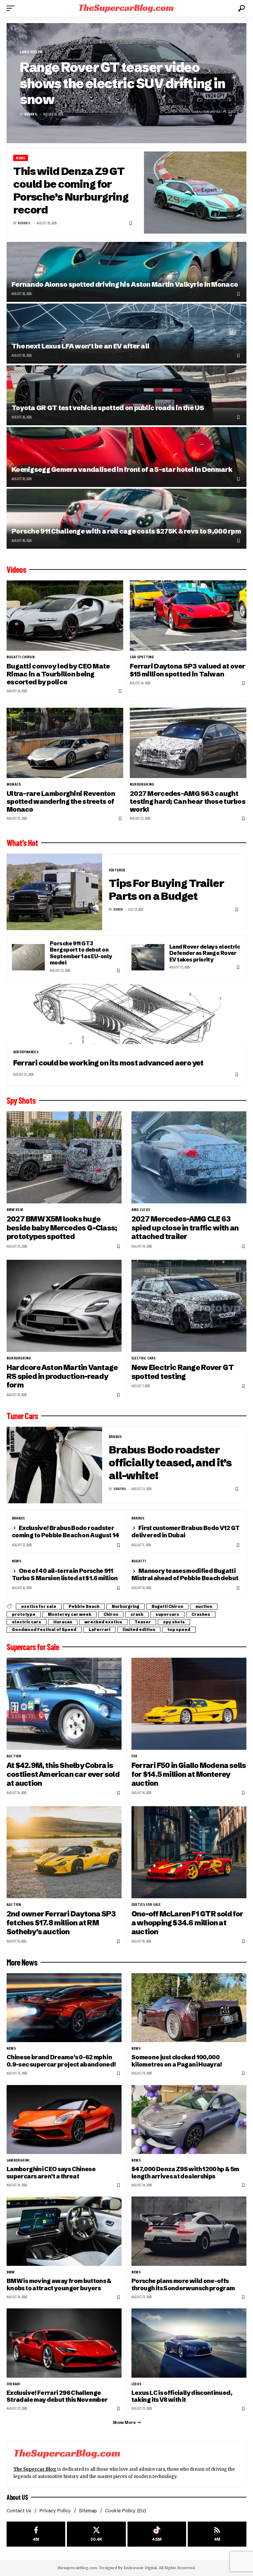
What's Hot (22, 843)
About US (17, 2497)
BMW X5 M (15, 1210)
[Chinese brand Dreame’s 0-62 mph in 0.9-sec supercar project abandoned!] (64, 2008)
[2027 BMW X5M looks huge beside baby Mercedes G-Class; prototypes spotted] (64, 1157)
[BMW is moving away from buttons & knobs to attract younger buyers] (64, 2231)
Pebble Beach (84, 1606)
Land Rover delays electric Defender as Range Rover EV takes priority (205, 953)
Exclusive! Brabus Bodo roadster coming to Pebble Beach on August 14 (66, 1532)
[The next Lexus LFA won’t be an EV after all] (126, 334)
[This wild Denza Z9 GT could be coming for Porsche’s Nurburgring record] (195, 193)
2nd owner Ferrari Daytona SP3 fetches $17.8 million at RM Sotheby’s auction (61, 1923)
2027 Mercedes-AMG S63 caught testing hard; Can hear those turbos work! (188, 801)
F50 (134, 1756)
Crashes (201, 1614)
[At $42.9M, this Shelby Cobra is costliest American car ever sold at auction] (64, 1704)
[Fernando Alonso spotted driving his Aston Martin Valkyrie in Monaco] (126, 272)
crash (137, 1614)
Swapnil (120, 1489)
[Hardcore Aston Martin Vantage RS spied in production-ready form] (64, 1306)
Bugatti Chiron (21, 657)
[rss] (217, 2534)
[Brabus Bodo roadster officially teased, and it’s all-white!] (54, 1465)
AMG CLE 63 (141, 1210)
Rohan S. (31, 114)
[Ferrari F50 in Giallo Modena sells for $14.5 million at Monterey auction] (189, 1704)
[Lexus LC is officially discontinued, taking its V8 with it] (189, 2343)
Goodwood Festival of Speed (44, 1630)
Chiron (111, 1614)
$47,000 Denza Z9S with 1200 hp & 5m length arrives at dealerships (185, 2173)
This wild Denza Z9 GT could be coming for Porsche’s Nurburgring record (71, 190)
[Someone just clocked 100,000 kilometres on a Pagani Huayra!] (189, 2008)
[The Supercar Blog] (126, 8)
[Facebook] (36, 2534)
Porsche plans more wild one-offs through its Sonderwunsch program (183, 2284)
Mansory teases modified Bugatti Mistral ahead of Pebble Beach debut (185, 1574)
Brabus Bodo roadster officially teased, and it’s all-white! (170, 1463)
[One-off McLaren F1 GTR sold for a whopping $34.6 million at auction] (189, 1852)
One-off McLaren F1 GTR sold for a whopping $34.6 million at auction (187, 1923)
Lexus (136, 2384)
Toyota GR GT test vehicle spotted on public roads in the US (108, 408)
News (20, 158)
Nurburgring (142, 784)
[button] (12, 8)
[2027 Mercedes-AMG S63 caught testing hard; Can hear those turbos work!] (188, 743)
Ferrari (13, 2384)
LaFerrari (99, 1630)
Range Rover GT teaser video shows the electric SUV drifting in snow (122, 83)
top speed (179, 1630)
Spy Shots (21, 1100)
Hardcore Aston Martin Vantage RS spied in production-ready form (62, 1376)
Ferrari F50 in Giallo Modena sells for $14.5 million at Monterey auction (189, 1774)
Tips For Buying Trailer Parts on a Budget (166, 890)
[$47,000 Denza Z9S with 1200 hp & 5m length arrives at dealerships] (189, 2119)
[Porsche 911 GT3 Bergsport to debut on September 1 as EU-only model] (28, 957)
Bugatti (139, 1561)
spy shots (174, 1622)
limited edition (139, 1630)
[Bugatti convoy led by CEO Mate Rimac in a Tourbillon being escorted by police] (65, 615)
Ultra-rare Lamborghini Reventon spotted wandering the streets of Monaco (61, 801)
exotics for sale (39, 1606)
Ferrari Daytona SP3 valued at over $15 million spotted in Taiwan (188, 670)
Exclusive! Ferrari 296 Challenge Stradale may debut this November (57, 2396)
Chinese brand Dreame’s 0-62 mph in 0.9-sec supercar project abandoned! (61, 2061)
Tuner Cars (22, 1416)
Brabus (115, 1437)
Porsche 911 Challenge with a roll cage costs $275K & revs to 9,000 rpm (126, 531)
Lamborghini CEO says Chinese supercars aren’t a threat (51, 2173)
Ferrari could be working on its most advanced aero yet (108, 1063)
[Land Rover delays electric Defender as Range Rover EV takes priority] (148, 957)
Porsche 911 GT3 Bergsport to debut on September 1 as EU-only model (81, 953)
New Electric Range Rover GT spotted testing (183, 1372)
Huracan (63, 1622)
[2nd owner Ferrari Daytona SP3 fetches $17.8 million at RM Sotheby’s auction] (64, 1852)
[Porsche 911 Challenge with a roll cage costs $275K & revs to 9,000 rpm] (126, 519)
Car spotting (142, 657)
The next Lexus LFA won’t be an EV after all (80, 346)
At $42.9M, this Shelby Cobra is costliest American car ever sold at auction (63, 1774)
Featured (117, 870)
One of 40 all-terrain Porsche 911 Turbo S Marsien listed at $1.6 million (65, 1574)
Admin (118, 910)
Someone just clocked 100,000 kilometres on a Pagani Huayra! (177, 2061)
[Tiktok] (157, 2534)
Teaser (143, 1622)
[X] (96, 2534)
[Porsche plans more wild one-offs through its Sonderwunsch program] (189, 2231)
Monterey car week (70, 1614)
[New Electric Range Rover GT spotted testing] (189, 1306)
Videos (16, 570)
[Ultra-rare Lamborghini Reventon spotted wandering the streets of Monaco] (65, 743)
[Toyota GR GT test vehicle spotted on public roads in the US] (126, 395)
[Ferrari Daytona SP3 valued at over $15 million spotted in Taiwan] (188, 615)
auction (204, 1606)
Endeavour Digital (140, 2568)
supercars (167, 1614)
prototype (24, 1614)
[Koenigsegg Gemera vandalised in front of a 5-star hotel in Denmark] (126, 457)
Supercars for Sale (33, 1647)
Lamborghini (18, 2160)
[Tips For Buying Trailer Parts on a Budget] (54, 892)
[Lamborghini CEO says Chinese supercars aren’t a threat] (64, 2119)
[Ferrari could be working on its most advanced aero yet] (126, 1014)
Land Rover (31, 52)
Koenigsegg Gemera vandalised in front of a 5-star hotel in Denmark (122, 469)
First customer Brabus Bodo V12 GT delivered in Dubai (186, 1532)
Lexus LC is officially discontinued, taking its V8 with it (182, 2396)
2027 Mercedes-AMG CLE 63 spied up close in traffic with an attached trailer (185, 1228)
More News (22, 1962)
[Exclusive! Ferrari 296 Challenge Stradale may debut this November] (64, 2343)
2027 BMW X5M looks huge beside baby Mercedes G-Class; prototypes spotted (62, 1228)
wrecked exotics (103, 1622)
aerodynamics (26, 1052)
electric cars (144, 1358)
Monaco (14, 784)
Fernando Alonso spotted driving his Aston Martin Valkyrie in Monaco (125, 284)
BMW (11, 2272)
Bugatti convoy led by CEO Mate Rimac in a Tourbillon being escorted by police (58, 674)
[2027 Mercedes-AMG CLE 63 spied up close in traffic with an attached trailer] (189, 1157)
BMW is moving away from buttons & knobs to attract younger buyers (59, 2284)
